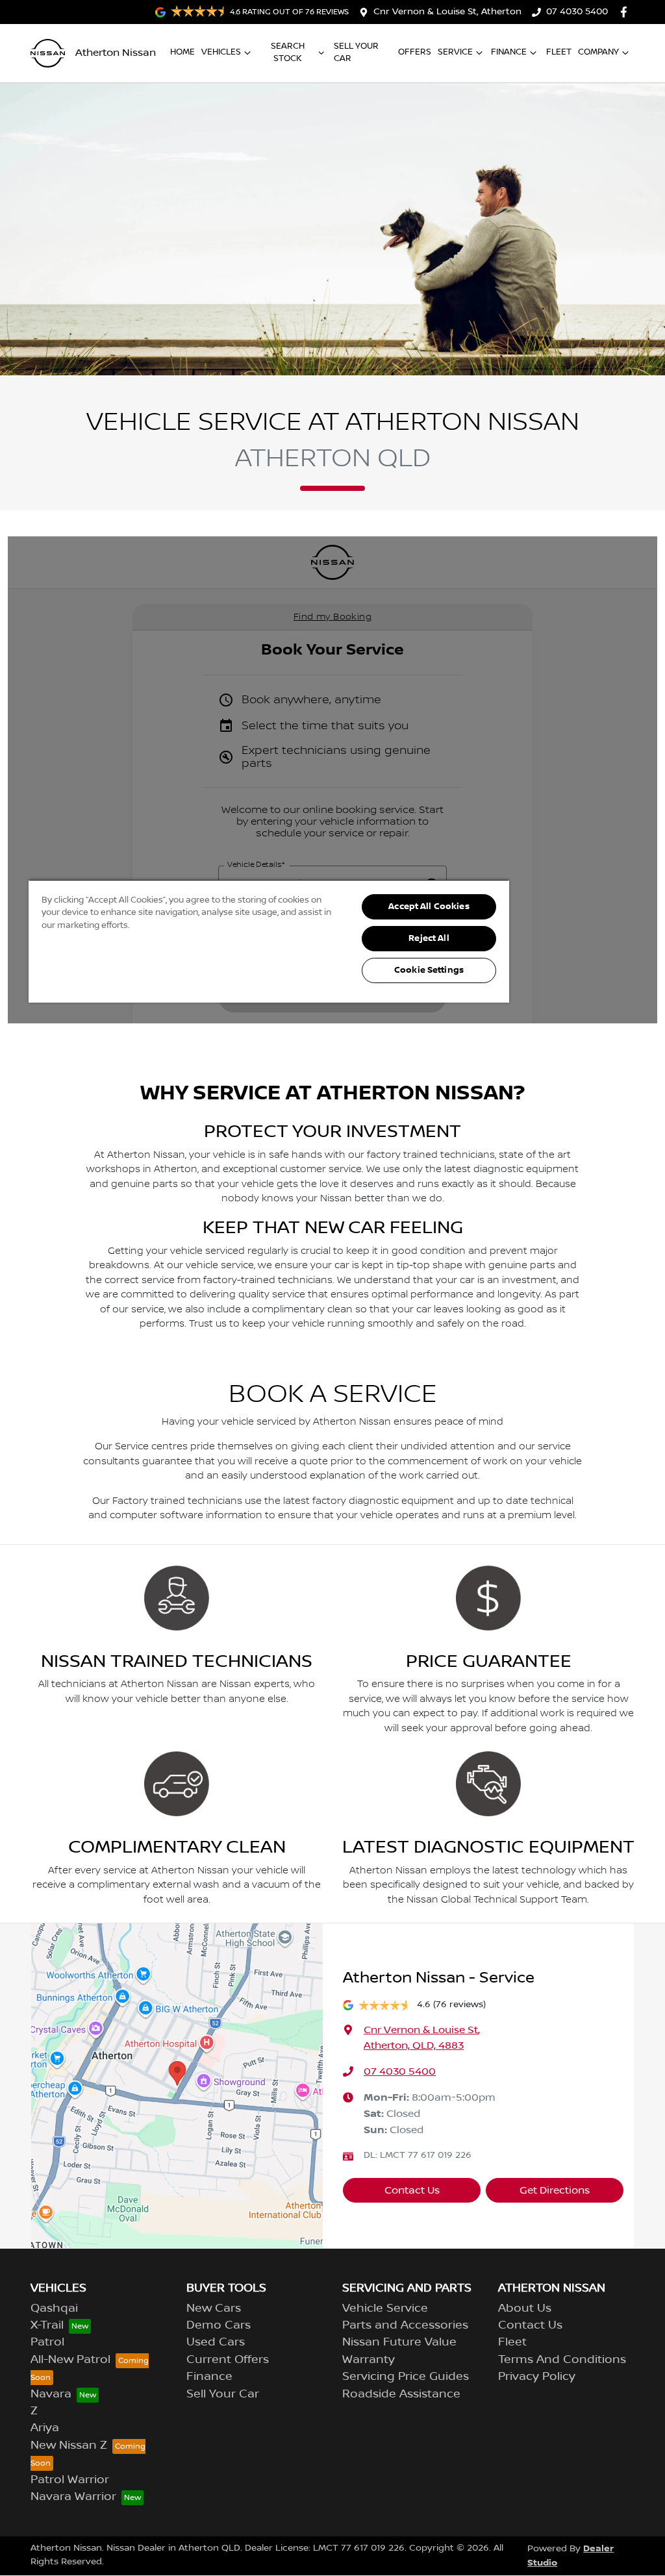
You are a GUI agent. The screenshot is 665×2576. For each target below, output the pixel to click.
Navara (51, 2394)
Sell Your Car (356, 52)
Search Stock (288, 52)
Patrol (47, 2342)
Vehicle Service (385, 2308)
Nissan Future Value (399, 2342)
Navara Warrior (73, 2497)
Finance (509, 52)
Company (598, 52)
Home (182, 52)
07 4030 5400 (577, 12)
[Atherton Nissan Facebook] (626, 12)
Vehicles (221, 52)
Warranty (369, 2360)
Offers (415, 52)
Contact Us (412, 2190)
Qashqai (54, 2308)
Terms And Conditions (562, 2360)
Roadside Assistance (401, 2394)
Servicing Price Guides (406, 2377)
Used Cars (216, 2342)
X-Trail (47, 2325)
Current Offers (228, 2360)
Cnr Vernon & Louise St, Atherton (447, 12)
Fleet (559, 52)
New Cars (214, 2308)
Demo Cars (219, 2325)
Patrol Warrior (70, 2480)
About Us (525, 2308)
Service (455, 52)
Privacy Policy (537, 2377)
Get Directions (555, 2190)
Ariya (45, 2428)
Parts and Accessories (405, 2325)
